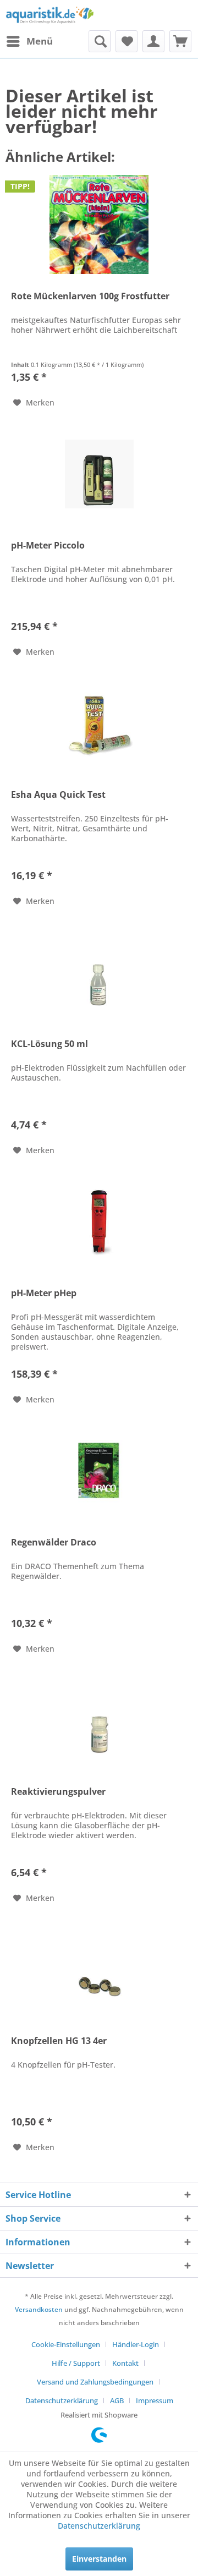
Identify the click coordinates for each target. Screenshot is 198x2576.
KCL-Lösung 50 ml (50, 1044)
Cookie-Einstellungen (66, 2344)
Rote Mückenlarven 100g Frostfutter (90, 296)
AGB (117, 2400)
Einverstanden (99, 2559)
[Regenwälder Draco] (99, 1471)
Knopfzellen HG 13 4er (59, 2041)
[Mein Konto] (153, 41)
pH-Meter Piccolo (48, 546)
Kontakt (125, 2363)
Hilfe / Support (76, 2363)
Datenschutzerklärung (62, 2400)
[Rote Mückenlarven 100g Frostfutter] (99, 224)
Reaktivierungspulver (58, 1792)
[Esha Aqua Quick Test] (99, 723)
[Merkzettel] (127, 41)
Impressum (155, 2400)
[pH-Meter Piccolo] (99, 474)
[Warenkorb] (180, 41)
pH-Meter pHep (44, 1293)
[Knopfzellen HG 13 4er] (99, 1969)
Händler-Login (136, 2344)
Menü (40, 41)
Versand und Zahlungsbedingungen (95, 2382)
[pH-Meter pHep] (99, 1221)
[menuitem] (29, 41)
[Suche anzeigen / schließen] (100, 41)
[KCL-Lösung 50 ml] (99, 972)
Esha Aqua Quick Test (58, 795)
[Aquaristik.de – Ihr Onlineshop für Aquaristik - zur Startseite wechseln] (50, 15)
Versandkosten (39, 2309)
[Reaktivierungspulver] (99, 1720)
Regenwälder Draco (54, 1542)
